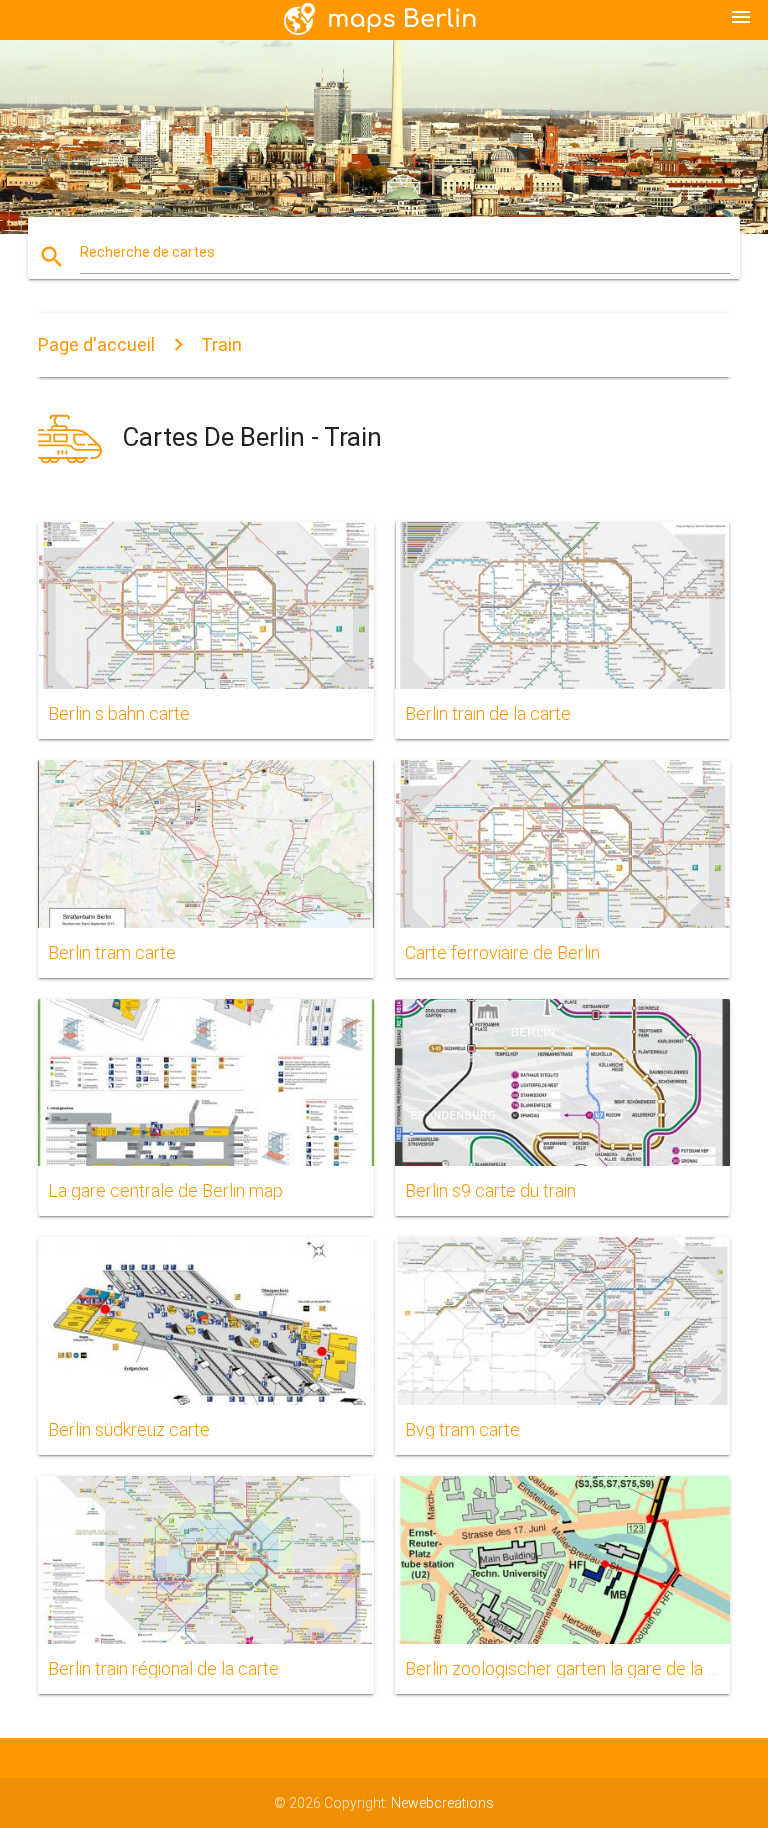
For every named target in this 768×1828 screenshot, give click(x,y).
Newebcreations (442, 1803)
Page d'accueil (96, 344)
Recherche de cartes (147, 252)
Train (221, 344)
